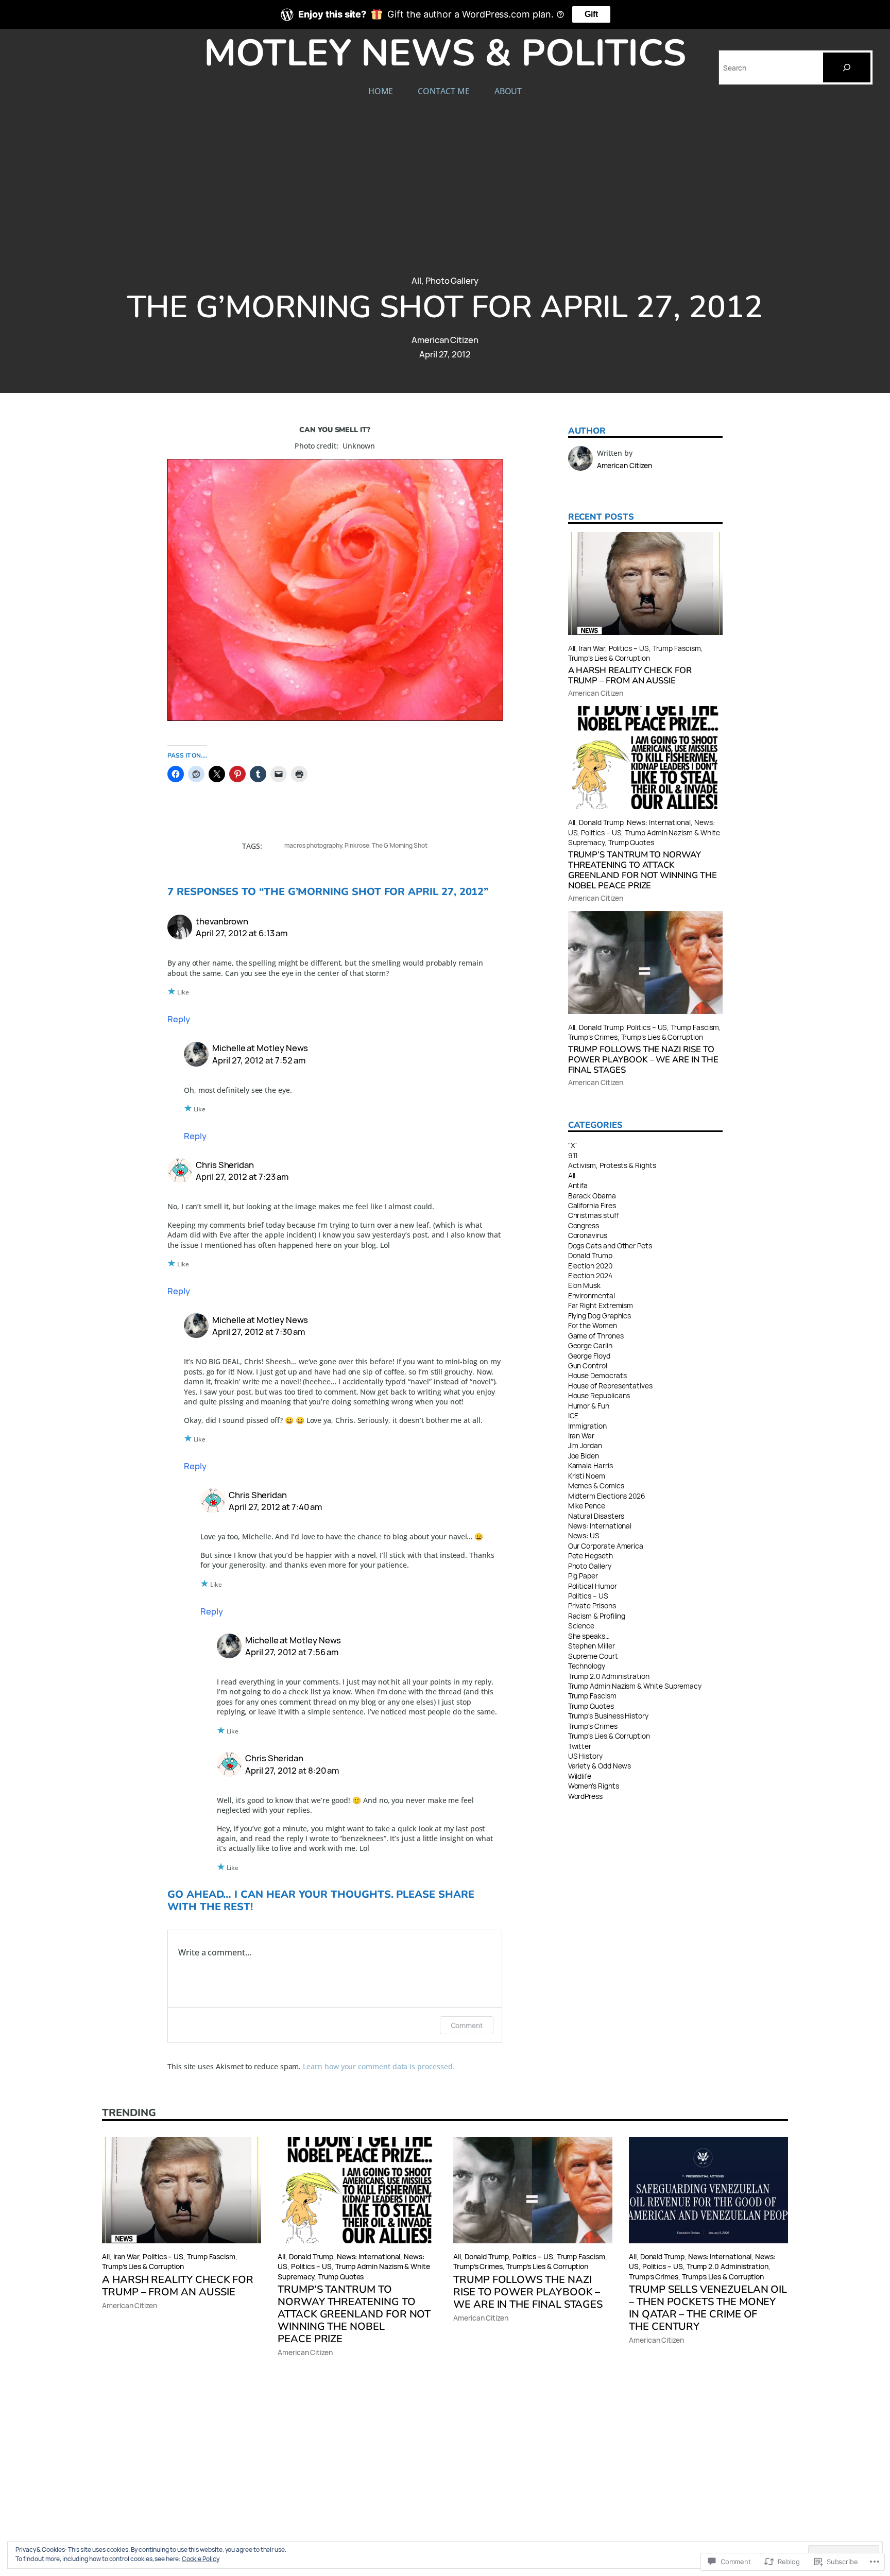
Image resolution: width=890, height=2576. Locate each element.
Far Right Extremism (601, 1305)
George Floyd (589, 1356)
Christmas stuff (594, 1215)
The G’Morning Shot (400, 845)
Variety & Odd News (600, 1766)
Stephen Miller (592, 1646)
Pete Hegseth (591, 1556)
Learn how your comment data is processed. (379, 2066)
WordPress (585, 1796)
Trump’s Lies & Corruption (609, 658)
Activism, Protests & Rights (612, 1165)
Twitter (580, 1746)
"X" (573, 1145)
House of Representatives (610, 1386)
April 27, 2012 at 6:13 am (242, 933)
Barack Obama (592, 1196)
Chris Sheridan (225, 1165)
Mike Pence (587, 1506)
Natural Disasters (596, 1516)
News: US (584, 1535)
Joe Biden (584, 1456)
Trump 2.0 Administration (609, 1676)
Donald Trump (601, 822)
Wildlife (580, 1776)
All (416, 280)
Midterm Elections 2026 (607, 1496)
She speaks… (589, 1636)
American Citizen (445, 340)
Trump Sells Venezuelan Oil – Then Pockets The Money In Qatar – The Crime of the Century (708, 2308)
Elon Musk (584, 1285)
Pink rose (357, 845)
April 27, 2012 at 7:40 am (275, 1507)
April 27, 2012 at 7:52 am (259, 1060)
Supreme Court (593, 1656)
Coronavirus (588, 1235)
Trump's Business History (608, 1716)
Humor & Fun (589, 1406)
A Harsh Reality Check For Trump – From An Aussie (630, 676)
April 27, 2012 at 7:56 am (292, 1652)
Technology (587, 1666)
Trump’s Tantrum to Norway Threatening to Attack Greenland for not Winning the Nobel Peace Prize (643, 870)
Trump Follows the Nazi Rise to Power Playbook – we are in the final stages (643, 1060)
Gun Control (588, 1366)
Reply (179, 1019)
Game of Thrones (596, 1336)
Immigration (587, 1426)
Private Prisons (592, 1605)
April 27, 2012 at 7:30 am (259, 1332)
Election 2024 (590, 1275)
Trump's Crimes (593, 1726)
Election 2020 (590, 1266)
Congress (584, 1225)
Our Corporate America (606, 1546)
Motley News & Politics (445, 53)
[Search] (847, 67)
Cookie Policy (201, 2559)
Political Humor (593, 1586)
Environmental (592, 1295)
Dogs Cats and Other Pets (610, 1246)
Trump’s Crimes (593, 1037)
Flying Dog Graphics (600, 1316)
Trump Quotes (631, 842)
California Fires (592, 1205)
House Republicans (599, 1395)
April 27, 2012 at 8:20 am (292, 1770)
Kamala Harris (591, 1465)
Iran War (592, 648)
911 (573, 1155)
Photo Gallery (452, 280)
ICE (574, 1415)
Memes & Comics (596, 1486)
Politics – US (629, 648)
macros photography (313, 845)
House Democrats (597, 1375)
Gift (591, 14)
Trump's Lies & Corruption (609, 1736)
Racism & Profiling (597, 1616)
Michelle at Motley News (260, 1048)
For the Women (593, 1325)
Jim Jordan (585, 1445)
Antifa (578, 1185)
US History (585, 1756)
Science (581, 1626)
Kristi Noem (587, 1476)
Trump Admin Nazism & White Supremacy (635, 1686)
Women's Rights (594, 1786)
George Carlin (590, 1345)
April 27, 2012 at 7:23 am (242, 1177)
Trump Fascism (677, 648)
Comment (467, 2025)
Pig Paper (583, 1576)
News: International (659, 822)
